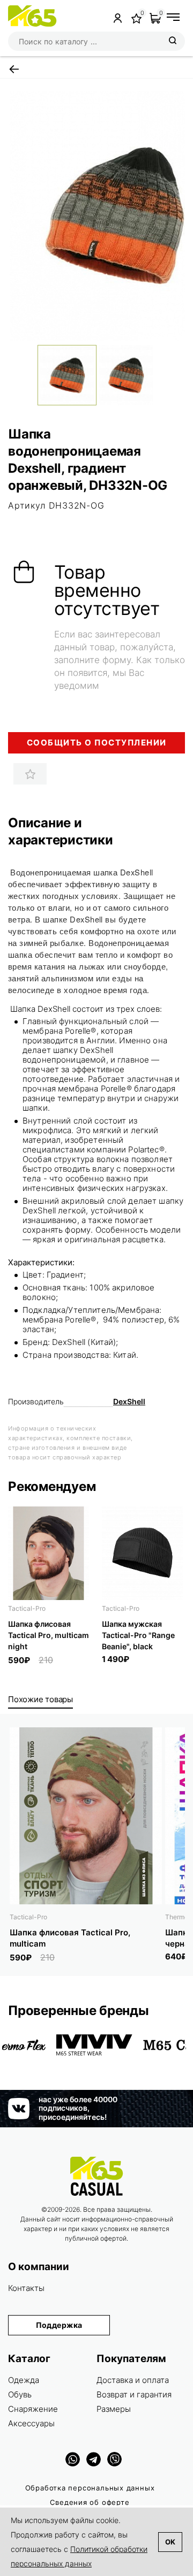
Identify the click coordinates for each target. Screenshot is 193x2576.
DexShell (129, 1401)
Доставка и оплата (133, 2380)
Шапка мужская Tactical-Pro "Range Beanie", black (138, 1635)
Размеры (114, 2409)
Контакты (26, 2288)
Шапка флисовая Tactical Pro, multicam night (49, 1635)
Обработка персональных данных (90, 2488)
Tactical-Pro (27, 1608)
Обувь (20, 2394)
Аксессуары (31, 2423)
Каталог (29, 2359)
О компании (39, 2267)
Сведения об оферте (90, 2502)
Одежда (24, 2380)
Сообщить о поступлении (97, 743)
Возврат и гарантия (134, 2394)
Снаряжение (33, 2409)
